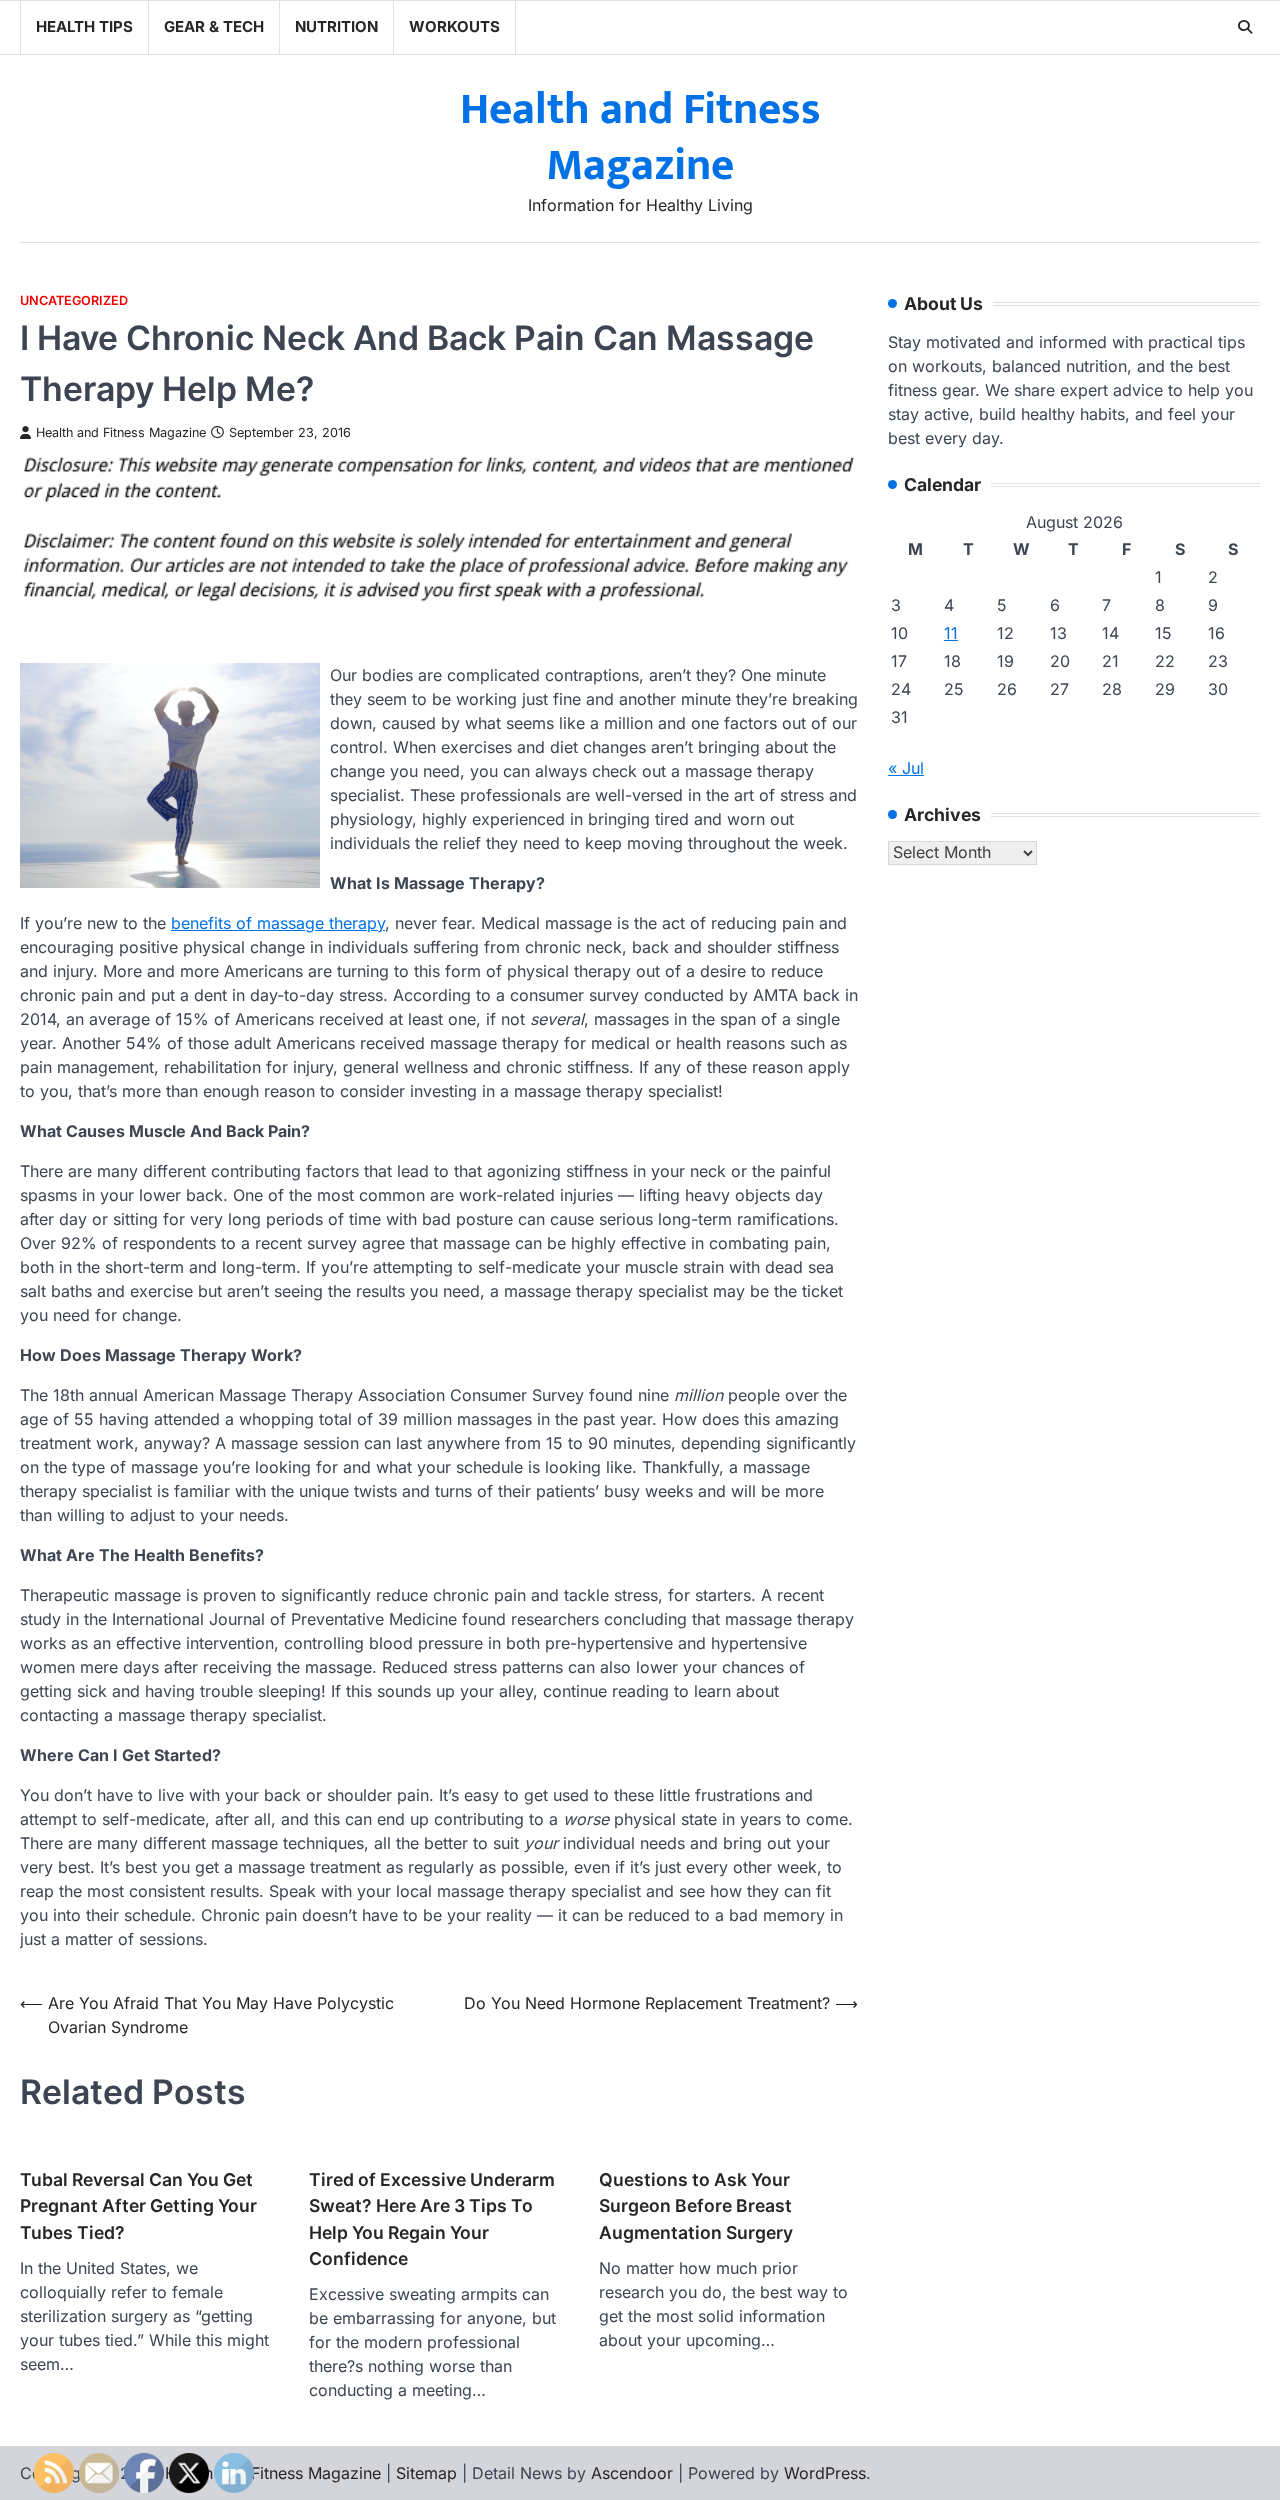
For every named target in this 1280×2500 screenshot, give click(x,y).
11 (951, 634)
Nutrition (336, 26)
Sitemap (426, 2473)
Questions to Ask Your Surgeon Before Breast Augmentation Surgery (696, 2206)
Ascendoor (632, 2473)
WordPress (825, 2473)
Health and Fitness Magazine (640, 138)
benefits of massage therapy (278, 923)
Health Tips (84, 26)
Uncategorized (74, 300)
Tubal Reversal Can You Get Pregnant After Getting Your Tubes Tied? (138, 2206)
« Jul (906, 769)
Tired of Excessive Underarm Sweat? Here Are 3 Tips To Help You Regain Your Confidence (432, 2219)
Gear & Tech (214, 26)
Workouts (454, 26)
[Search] (1245, 27)
